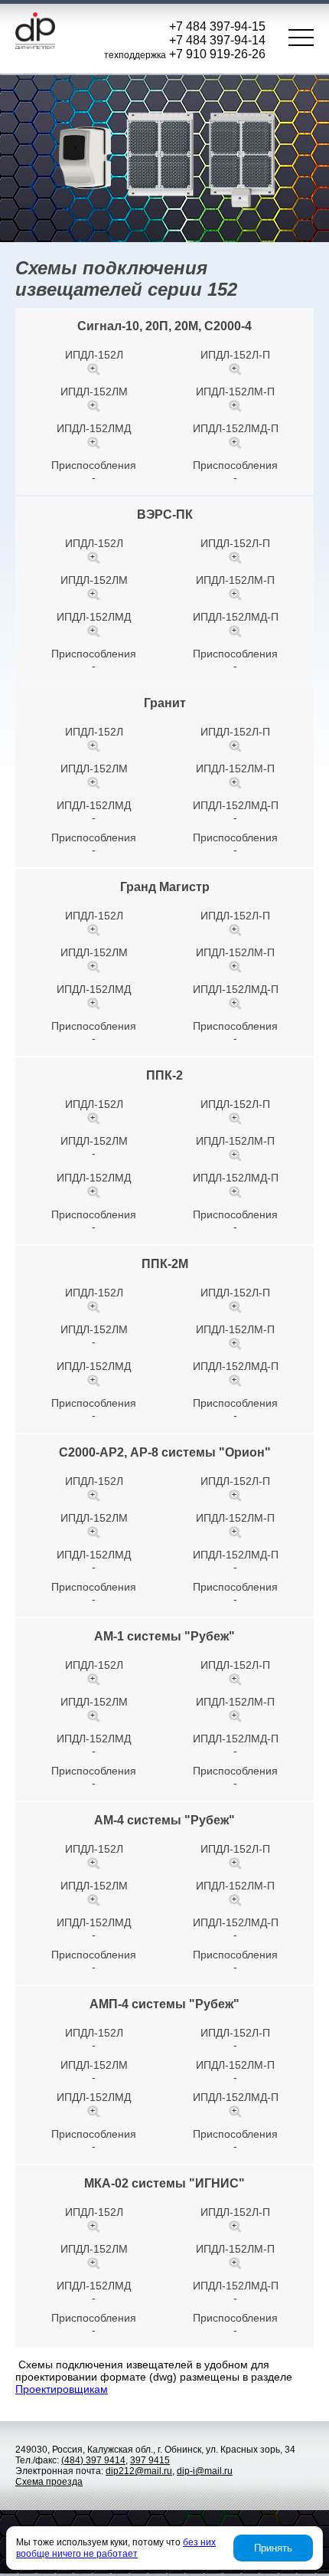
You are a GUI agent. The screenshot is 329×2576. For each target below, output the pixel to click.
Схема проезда (49, 2482)
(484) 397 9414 (93, 2460)
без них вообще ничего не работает (116, 2548)
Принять (273, 2548)
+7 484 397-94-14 (217, 40)
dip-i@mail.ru (205, 2471)
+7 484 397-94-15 (217, 26)
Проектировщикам (62, 2389)
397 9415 (150, 2460)
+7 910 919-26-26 (217, 54)
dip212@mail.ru (139, 2471)
